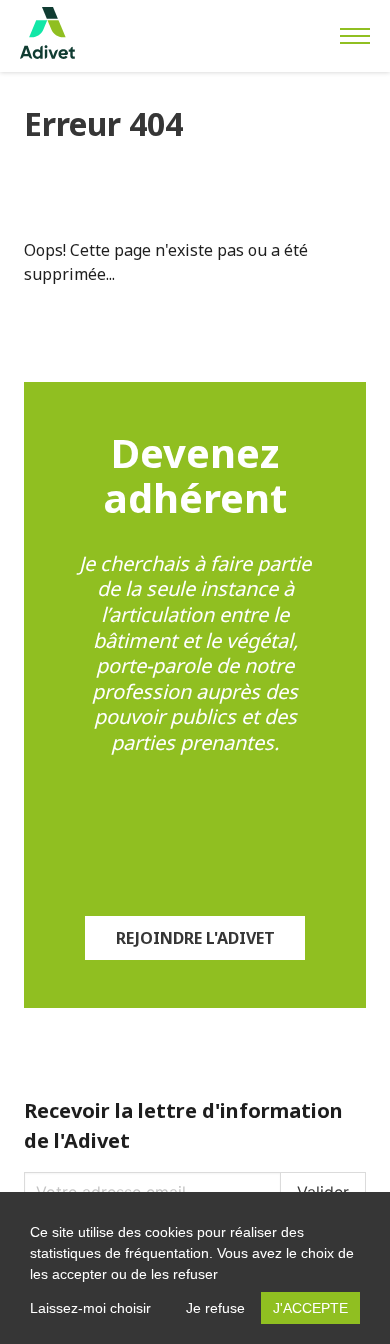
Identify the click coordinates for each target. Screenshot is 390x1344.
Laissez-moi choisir (90, 1308)
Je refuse (215, 1308)
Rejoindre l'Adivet (195, 938)
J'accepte (310, 1308)
